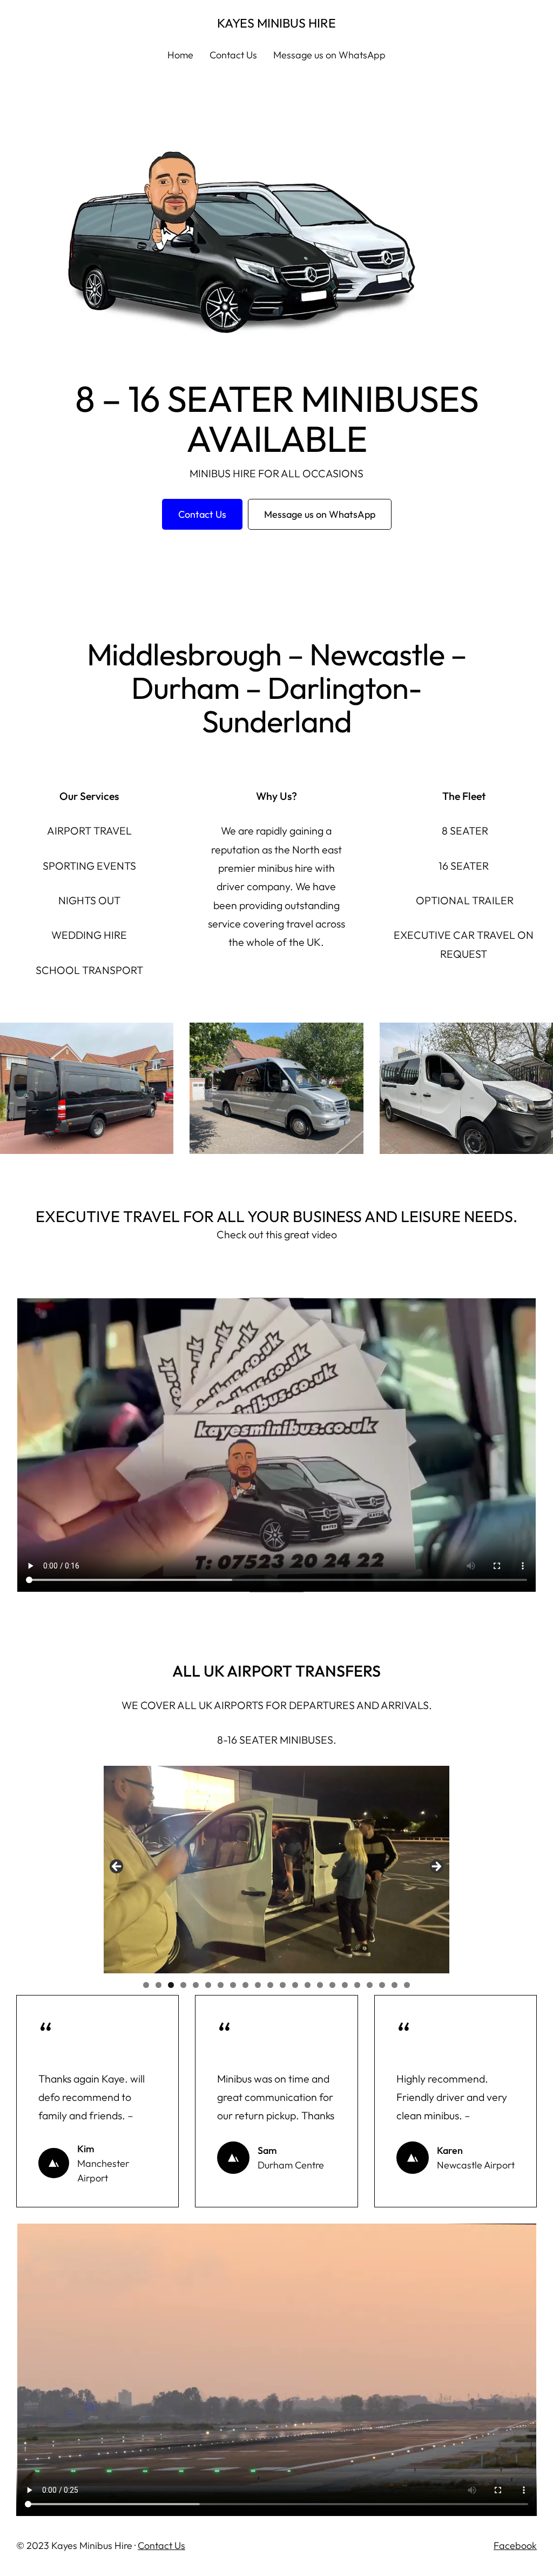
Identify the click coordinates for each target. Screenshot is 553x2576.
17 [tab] (345, 1985)
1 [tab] (146, 1985)
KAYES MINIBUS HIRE (276, 23)
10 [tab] (258, 1985)
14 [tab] (308, 1985)
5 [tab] (196, 1985)
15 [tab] (320, 1985)
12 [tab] (283, 1985)
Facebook (515, 2545)
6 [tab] (208, 1985)
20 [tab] (382, 1985)
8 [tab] (233, 1985)
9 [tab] (245, 1985)
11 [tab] (270, 1985)
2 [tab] (159, 1985)
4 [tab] (183, 1985)
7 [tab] (221, 1985)
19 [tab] (370, 1985)
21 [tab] (394, 1985)
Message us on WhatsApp (320, 514)
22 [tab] (407, 1985)
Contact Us (161, 2545)
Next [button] (436, 1867)
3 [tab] (171, 1985)
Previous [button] (117, 1867)
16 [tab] (332, 1985)
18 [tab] (357, 1985)
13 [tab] (295, 1985)
